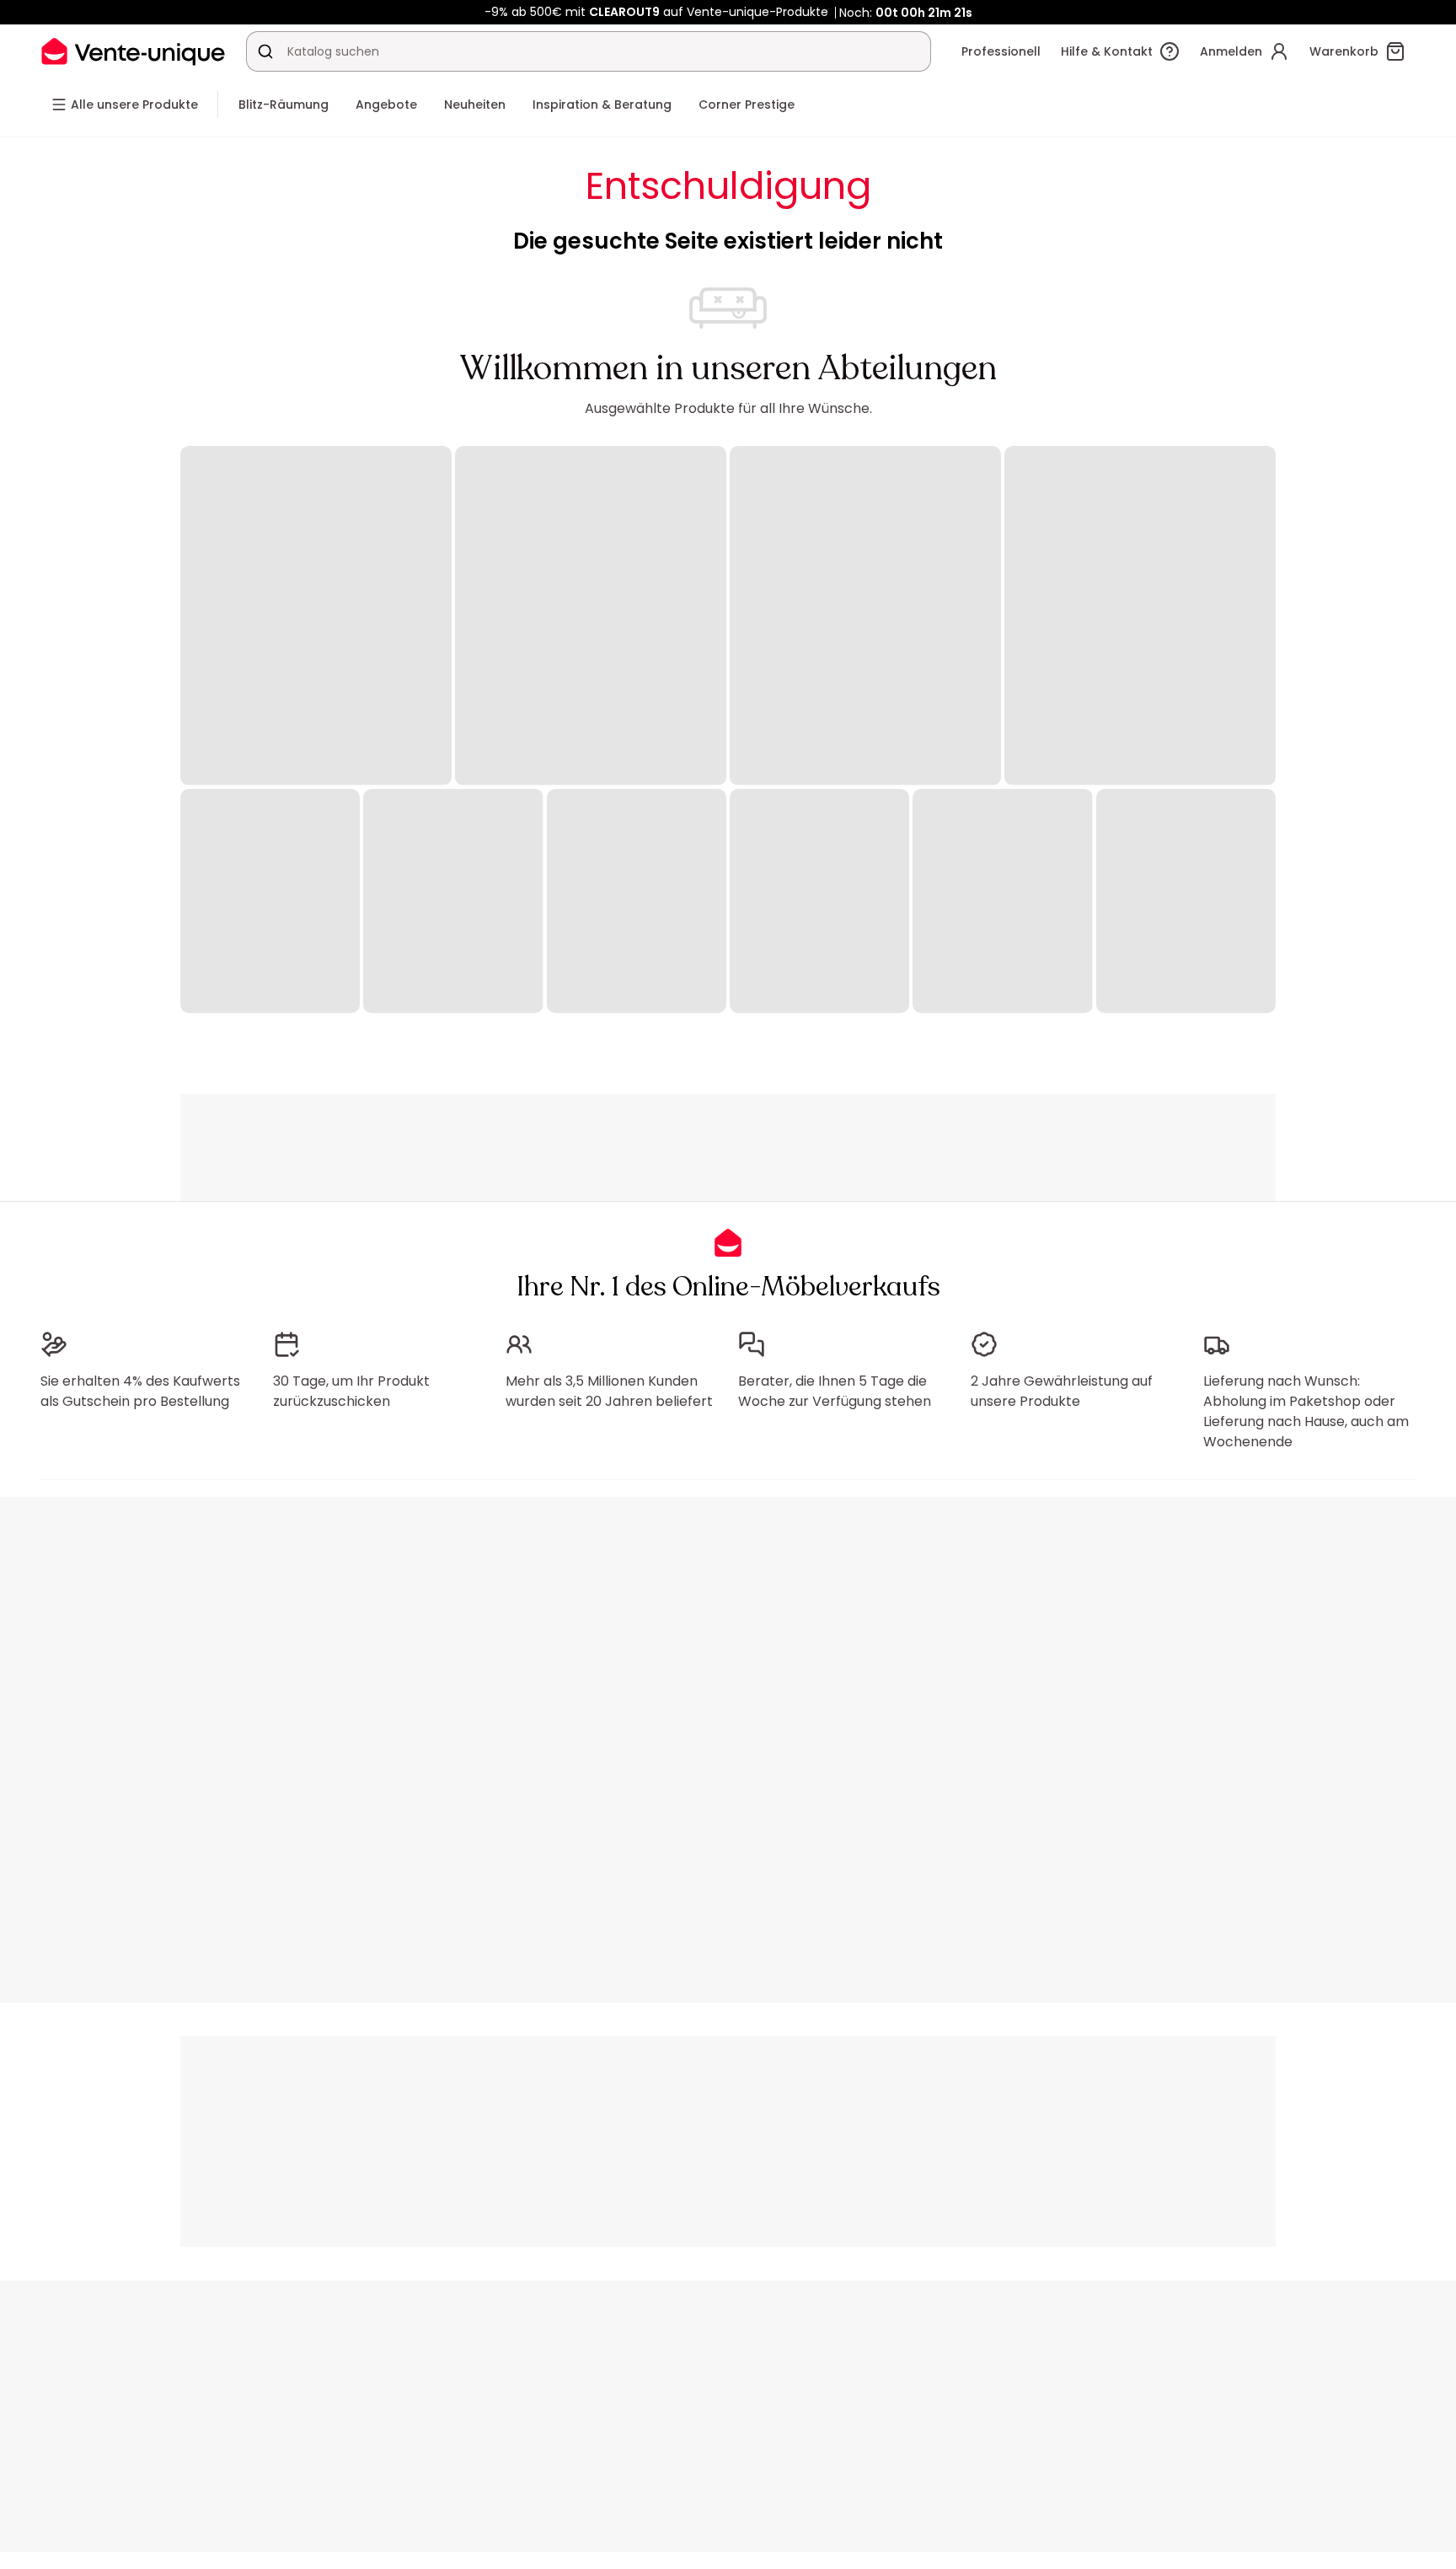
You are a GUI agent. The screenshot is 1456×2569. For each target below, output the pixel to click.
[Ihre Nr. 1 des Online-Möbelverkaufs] (133, 51)
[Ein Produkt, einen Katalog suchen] (265, 51)
